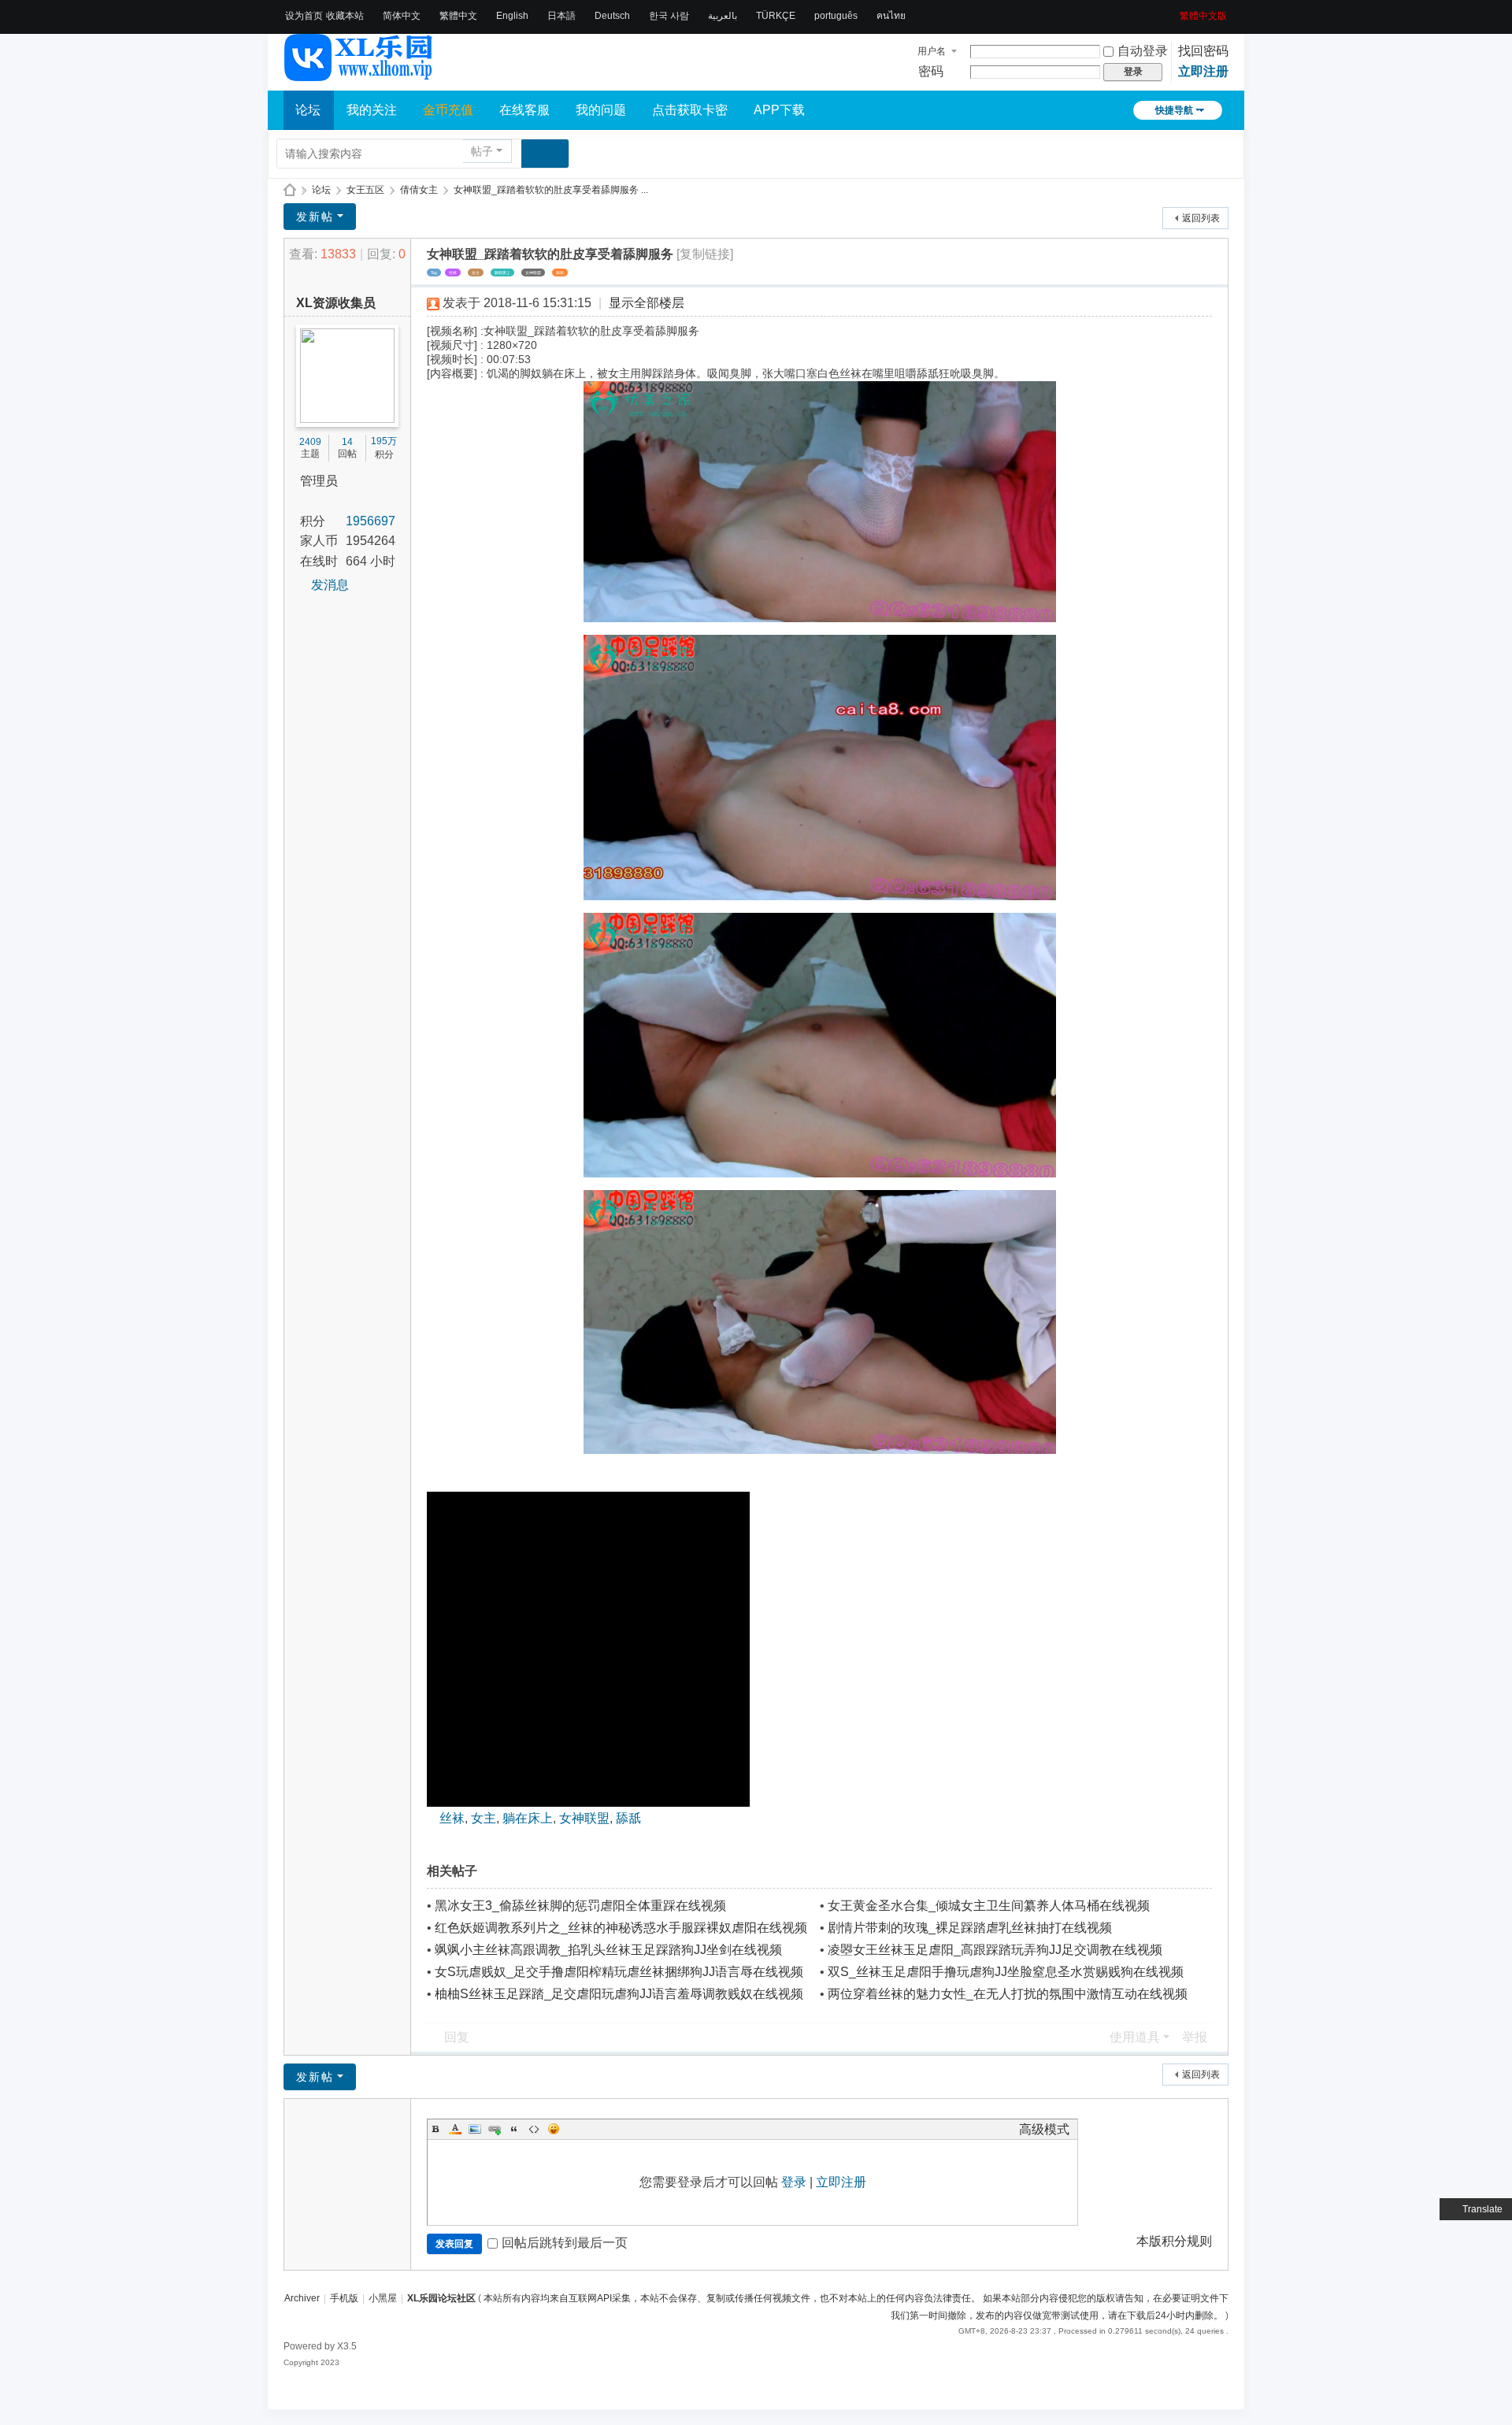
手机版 (344, 2298)
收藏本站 (345, 16)
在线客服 (524, 110)
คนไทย (891, 16)
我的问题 (601, 110)
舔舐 (560, 273)
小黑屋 (383, 2298)
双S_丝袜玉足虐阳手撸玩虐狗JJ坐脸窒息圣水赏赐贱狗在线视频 (1006, 1972)
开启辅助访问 (1174, 11)
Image (475, 2129)
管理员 (319, 481)
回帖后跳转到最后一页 (565, 2243)
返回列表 (1201, 218)
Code (534, 2129)
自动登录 (1143, 51)
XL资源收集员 (336, 303)
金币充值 (448, 110)
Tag (434, 273)
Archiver (302, 2298)
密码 (931, 71)
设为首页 (304, 16)
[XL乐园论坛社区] (359, 74)
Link (495, 2129)
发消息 (330, 585)
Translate (1482, 2209)
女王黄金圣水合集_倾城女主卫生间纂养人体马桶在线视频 (989, 1906)
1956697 (371, 521)
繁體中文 (458, 16)
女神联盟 (533, 273)
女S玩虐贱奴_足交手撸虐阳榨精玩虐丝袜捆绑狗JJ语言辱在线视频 (619, 1972)
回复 (457, 2037)
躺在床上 (502, 273)
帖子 (482, 151)
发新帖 (315, 217)
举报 (1195, 2037)
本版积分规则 (1174, 2241)
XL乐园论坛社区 (290, 190)
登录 (794, 2182)
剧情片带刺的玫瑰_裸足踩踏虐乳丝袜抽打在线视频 (970, 1928)
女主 (476, 273)
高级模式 (1044, 2129)
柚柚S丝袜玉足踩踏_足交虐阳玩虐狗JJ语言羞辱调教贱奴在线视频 (619, 1994)
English (512, 16)
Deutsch (612, 16)
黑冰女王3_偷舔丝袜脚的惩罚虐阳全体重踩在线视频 (580, 1906)
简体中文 (402, 16)
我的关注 (372, 110)
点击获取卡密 (690, 110)
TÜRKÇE (776, 16)
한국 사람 (669, 16)
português (836, 16)
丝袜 (453, 273)
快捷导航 (1174, 110)
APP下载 (779, 110)
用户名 (932, 51)
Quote (514, 2129)
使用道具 (1135, 2037)
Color (455, 2129)
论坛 (308, 110)
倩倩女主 (419, 190)
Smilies (554, 2129)
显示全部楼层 (647, 303)
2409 (310, 442)
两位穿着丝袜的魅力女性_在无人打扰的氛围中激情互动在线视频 (1008, 1994)
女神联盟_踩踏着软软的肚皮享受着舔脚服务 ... (551, 190)
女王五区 (365, 190)
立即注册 (1203, 71)
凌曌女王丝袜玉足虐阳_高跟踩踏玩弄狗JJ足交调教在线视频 (995, 1950)
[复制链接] (705, 254)
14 (347, 442)
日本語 (561, 16)
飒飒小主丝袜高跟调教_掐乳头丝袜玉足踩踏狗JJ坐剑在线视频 (608, 1950)
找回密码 (1203, 51)
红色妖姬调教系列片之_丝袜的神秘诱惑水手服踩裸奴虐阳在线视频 (621, 1928)
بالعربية (723, 16)
